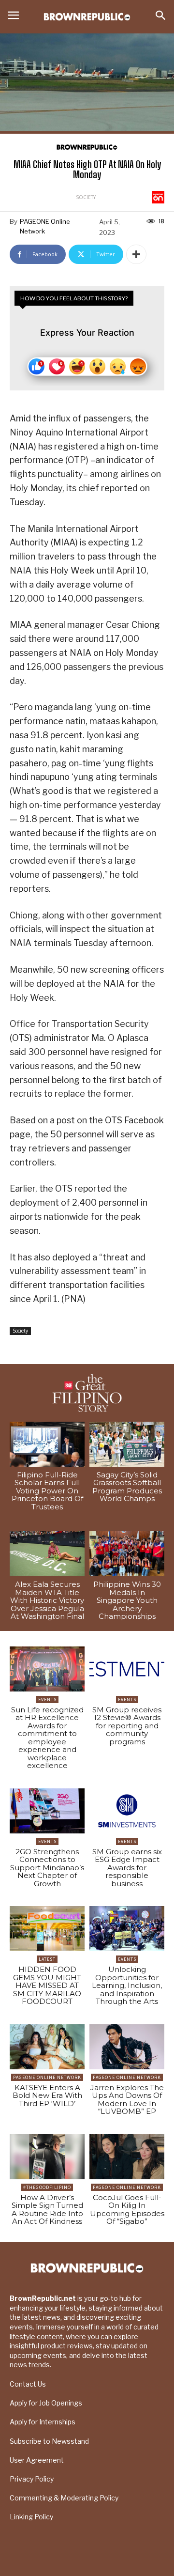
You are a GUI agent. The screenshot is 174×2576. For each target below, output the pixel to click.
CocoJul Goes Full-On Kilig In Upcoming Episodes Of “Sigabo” (127, 2210)
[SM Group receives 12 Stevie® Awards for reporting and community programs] (127, 1669)
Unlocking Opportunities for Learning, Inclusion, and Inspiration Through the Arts (127, 1985)
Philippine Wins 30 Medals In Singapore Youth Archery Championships (127, 1600)
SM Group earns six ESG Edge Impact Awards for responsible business (127, 1868)
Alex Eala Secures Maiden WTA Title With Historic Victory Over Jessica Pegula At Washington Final (47, 1600)
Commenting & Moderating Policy (64, 2498)
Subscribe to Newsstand (49, 2441)
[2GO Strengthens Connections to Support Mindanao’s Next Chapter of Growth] (47, 1811)
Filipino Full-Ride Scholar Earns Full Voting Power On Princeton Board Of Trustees (47, 1491)
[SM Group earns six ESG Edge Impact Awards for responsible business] (127, 1811)
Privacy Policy (32, 2479)
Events (47, 1699)
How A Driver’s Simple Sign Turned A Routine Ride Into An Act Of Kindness (47, 2210)
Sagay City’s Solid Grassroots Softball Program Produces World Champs (127, 1487)
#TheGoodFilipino (47, 2187)
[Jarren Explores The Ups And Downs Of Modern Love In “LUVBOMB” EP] (127, 2047)
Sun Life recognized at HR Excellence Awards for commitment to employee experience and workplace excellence (47, 1738)
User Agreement (37, 2460)
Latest (47, 1959)
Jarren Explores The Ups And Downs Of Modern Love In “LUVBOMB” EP (127, 2100)
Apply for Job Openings (46, 2403)
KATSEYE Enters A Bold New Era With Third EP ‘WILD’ (47, 2095)
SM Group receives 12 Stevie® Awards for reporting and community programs (127, 1726)
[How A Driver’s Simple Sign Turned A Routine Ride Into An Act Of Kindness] (47, 2157)
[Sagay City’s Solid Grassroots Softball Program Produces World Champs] (127, 1444)
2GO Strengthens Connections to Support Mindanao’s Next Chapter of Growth (47, 1868)
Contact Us (28, 2384)
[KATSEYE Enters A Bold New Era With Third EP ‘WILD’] (47, 2047)
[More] (136, 254)
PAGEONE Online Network (45, 226)
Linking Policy (31, 2517)
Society (86, 197)
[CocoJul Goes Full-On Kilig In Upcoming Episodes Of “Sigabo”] (127, 2157)
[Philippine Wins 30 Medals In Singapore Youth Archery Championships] (127, 1554)
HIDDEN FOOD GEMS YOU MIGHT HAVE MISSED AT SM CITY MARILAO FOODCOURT (47, 1985)
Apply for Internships (43, 2422)
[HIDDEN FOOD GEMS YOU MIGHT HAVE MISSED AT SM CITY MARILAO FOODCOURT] (47, 1929)
